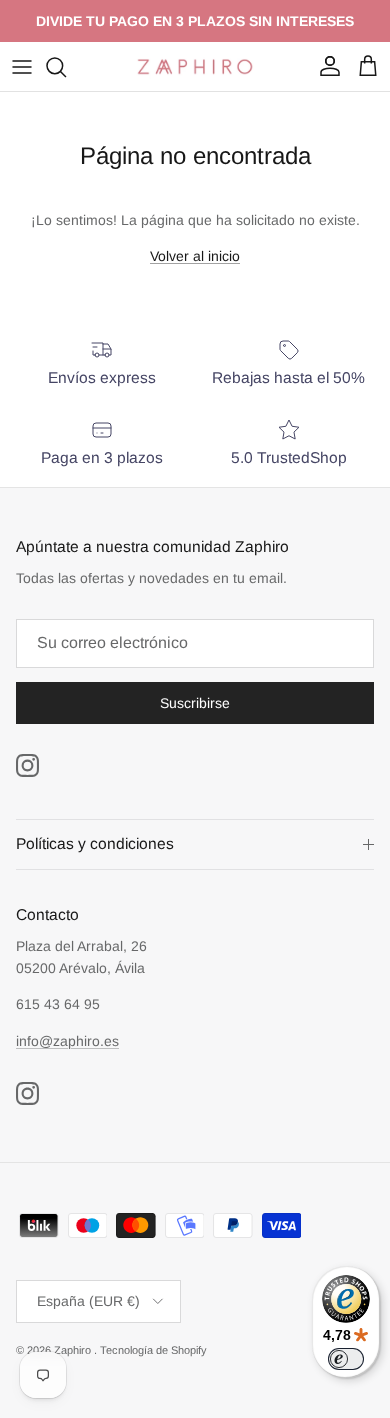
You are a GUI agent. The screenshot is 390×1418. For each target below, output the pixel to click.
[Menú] (22, 67)
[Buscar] (66, 67)
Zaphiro (74, 1350)
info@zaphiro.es (67, 1041)
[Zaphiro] (195, 66)
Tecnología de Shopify (153, 1350)
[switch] (346, 1359)
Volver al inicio (195, 256)
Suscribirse (195, 703)
